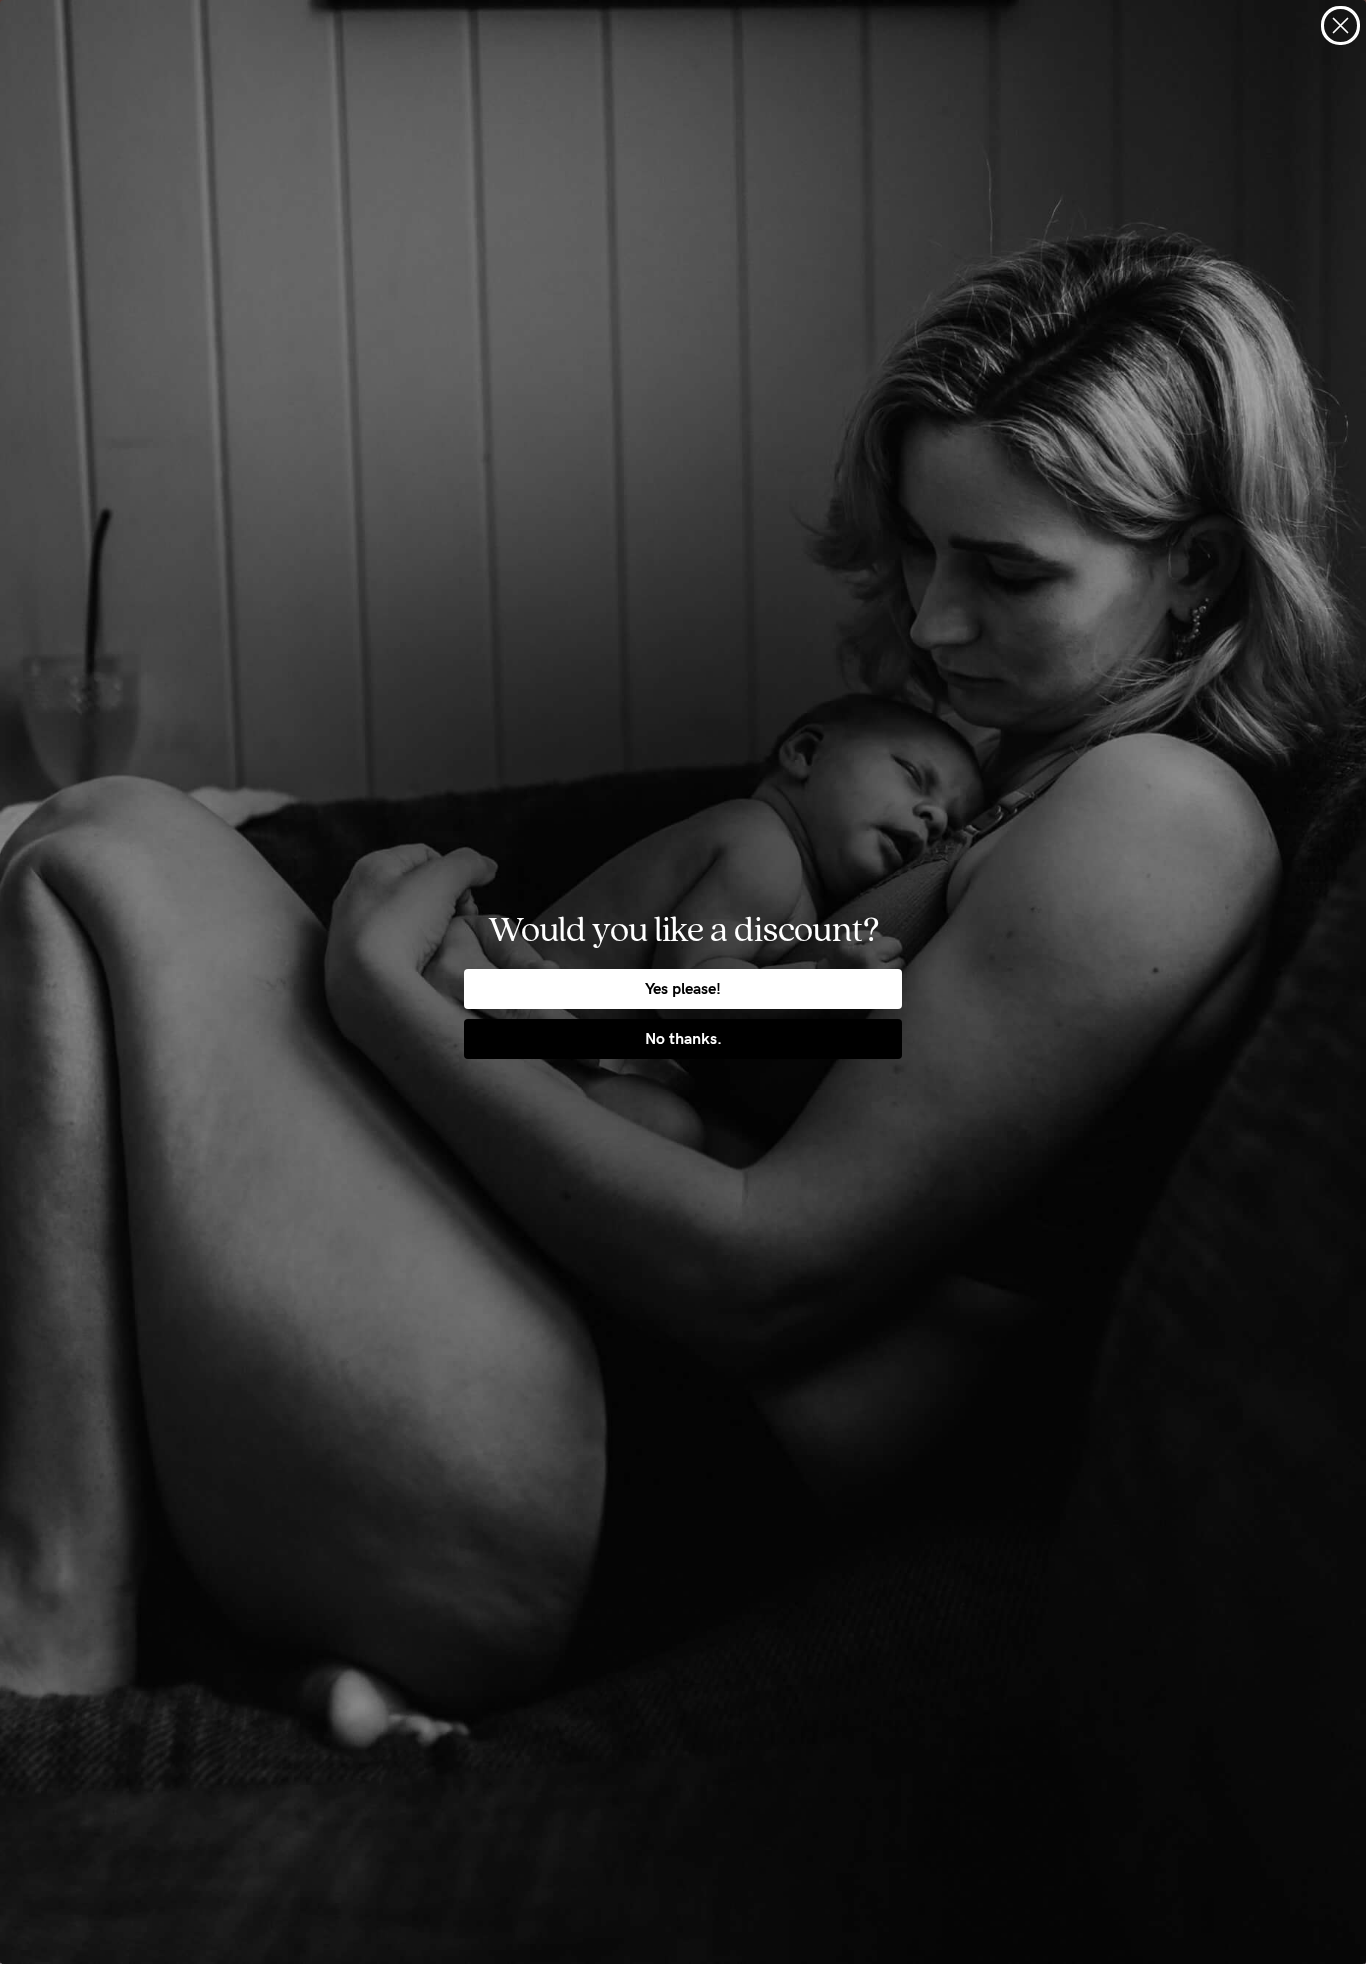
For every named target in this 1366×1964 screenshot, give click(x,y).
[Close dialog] (1340, 25)
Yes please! (683, 988)
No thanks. (683, 1038)
